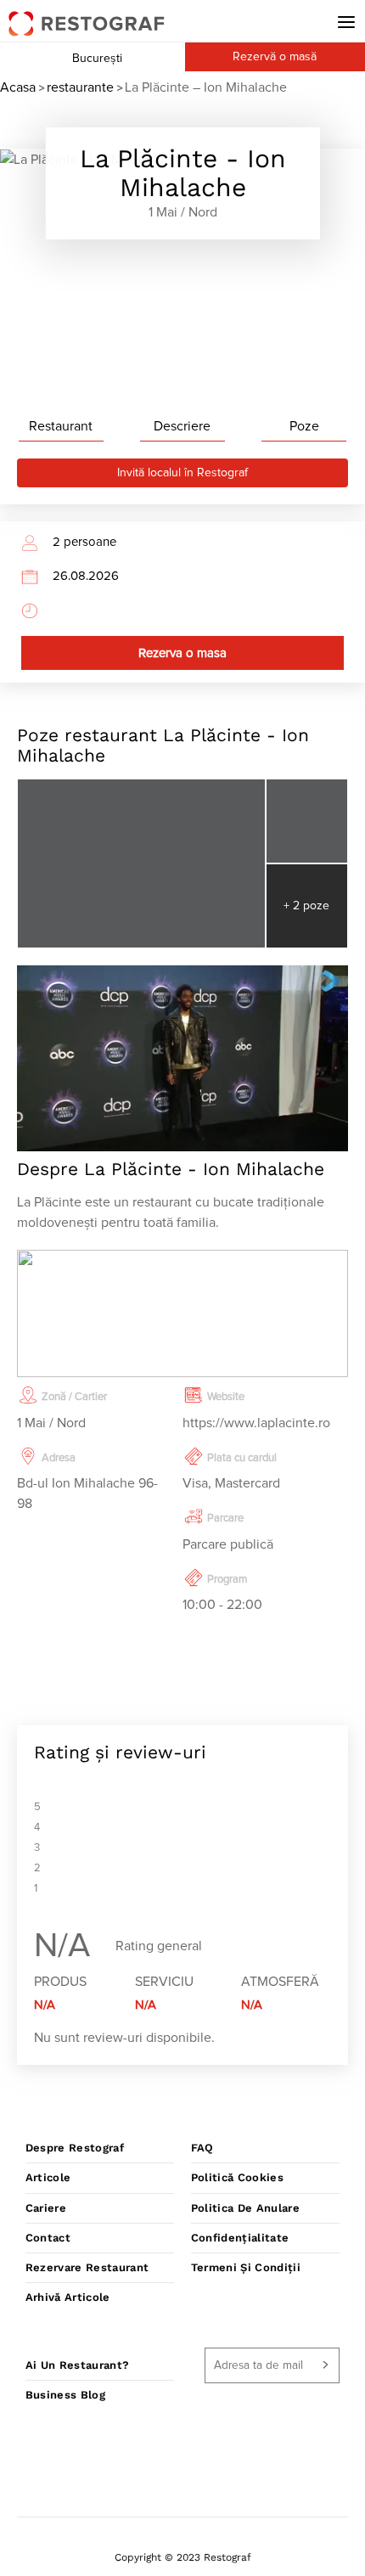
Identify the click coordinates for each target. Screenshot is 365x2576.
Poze (304, 426)
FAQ (202, 2148)
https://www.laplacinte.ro (256, 1423)
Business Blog (65, 2395)
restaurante (80, 87)
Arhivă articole (68, 2297)
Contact (48, 2238)
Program (227, 1580)
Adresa (59, 1458)
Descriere (182, 426)
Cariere (46, 2208)
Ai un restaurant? (78, 2365)
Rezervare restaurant (87, 2267)
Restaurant (61, 426)
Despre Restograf (75, 2148)
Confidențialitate (240, 2238)
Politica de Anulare (245, 2208)
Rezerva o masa (182, 653)
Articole (48, 2177)
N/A (45, 2005)
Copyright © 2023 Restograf (183, 2557)
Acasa (18, 87)
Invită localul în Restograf (182, 473)
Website (226, 1397)
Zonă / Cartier (74, 1397)
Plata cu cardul (242, 1458)
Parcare (225, 1519)
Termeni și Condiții (246, 2267)
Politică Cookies (237, 2177)
